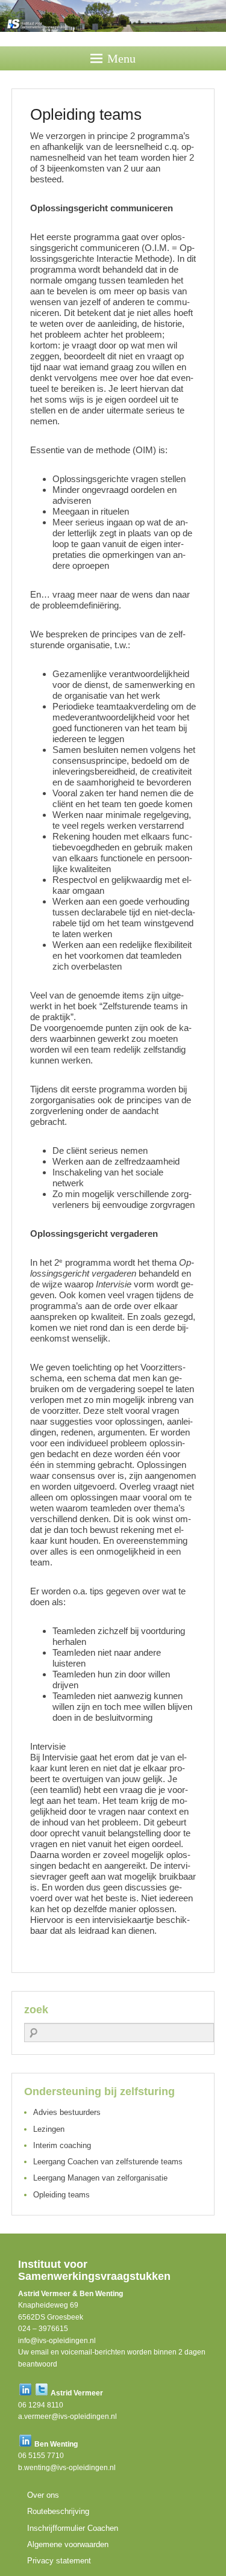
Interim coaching (62, 2145)
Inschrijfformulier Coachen (73, 2528)
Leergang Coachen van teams (108, 2162)
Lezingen (49, 2129)
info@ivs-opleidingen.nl (57, 2341)
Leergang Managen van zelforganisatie (100, 2178)
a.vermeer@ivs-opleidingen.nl (67, 2417)
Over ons (43, 2495)
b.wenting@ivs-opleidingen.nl (67, 2468)
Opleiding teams (61, 2195)
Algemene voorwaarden (68, 2544)
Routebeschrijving (58, 2511)
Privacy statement (59, 2561)
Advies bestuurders (67, 2112)
